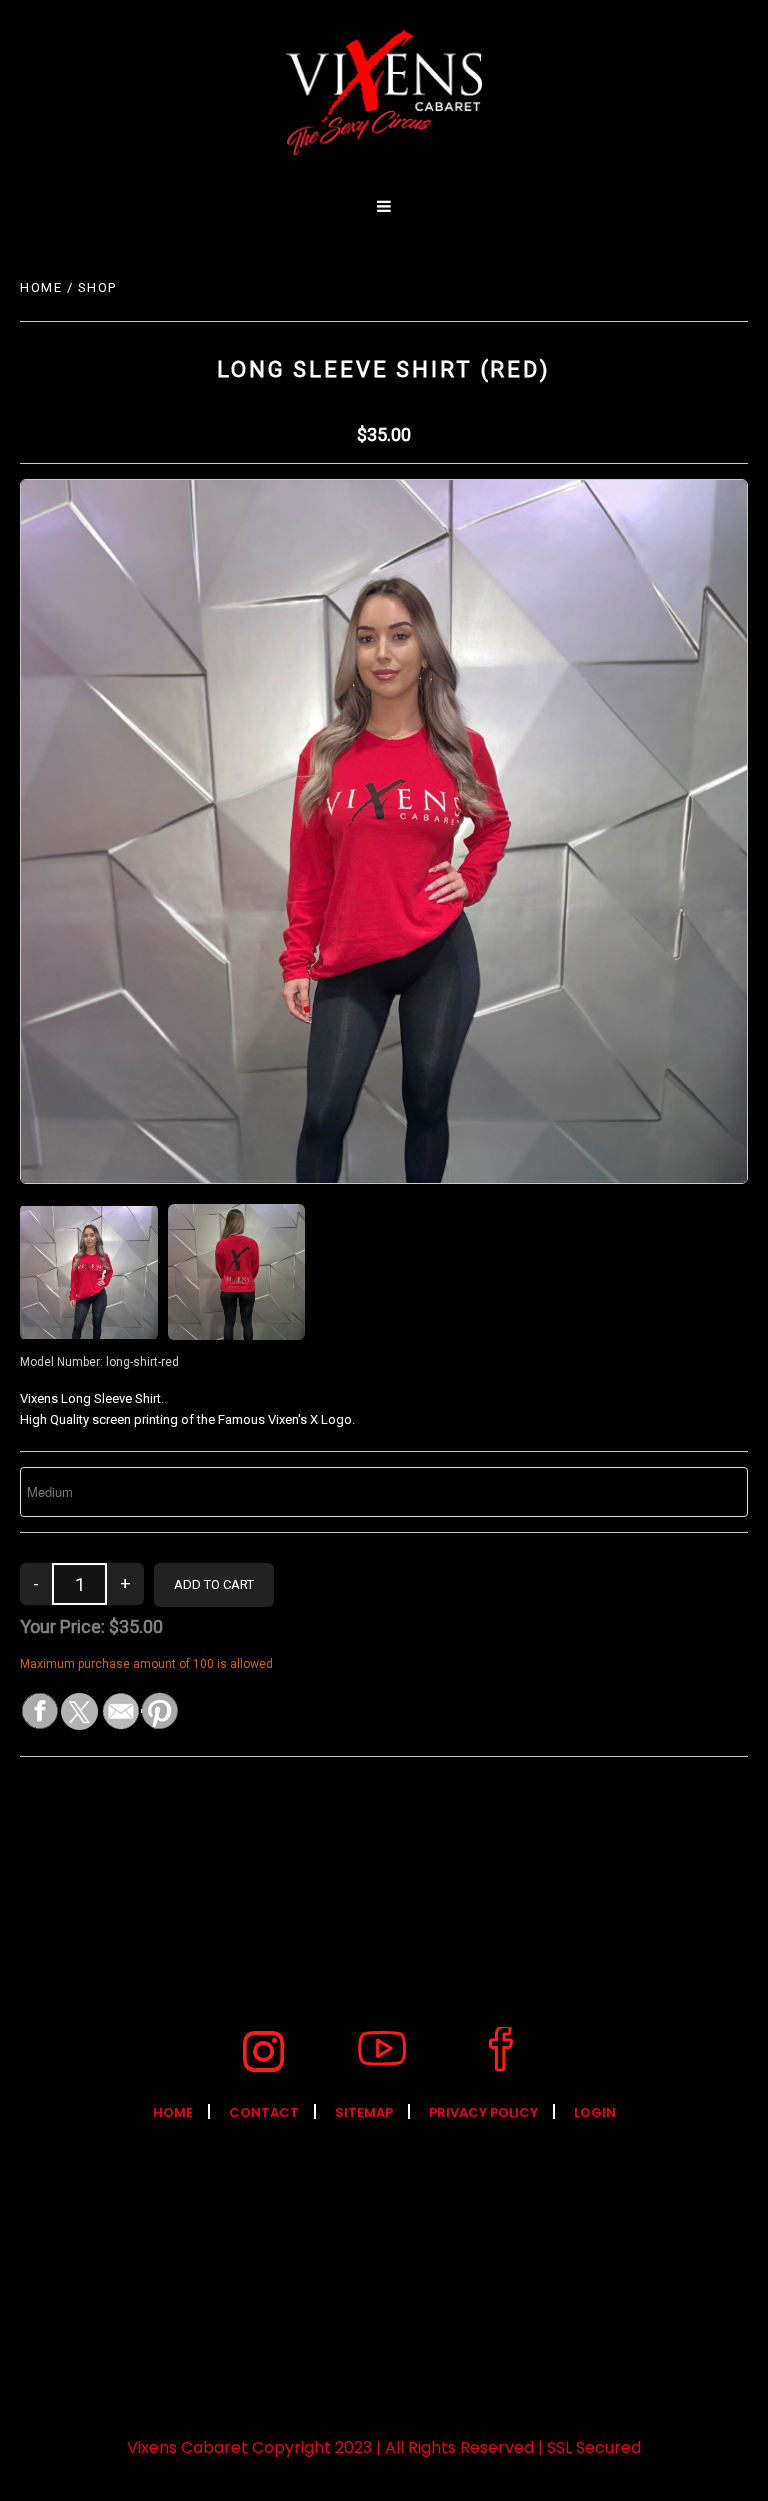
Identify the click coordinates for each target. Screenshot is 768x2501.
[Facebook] (501, 2051)
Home (41, 287)
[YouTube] (382, 2051)
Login (595, 2112)
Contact (264, 2112)
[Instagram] (263, 2051)
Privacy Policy (483, 2112)
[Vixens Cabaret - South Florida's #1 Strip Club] (384, 92)
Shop (97, 287)
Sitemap (364, 2112)
